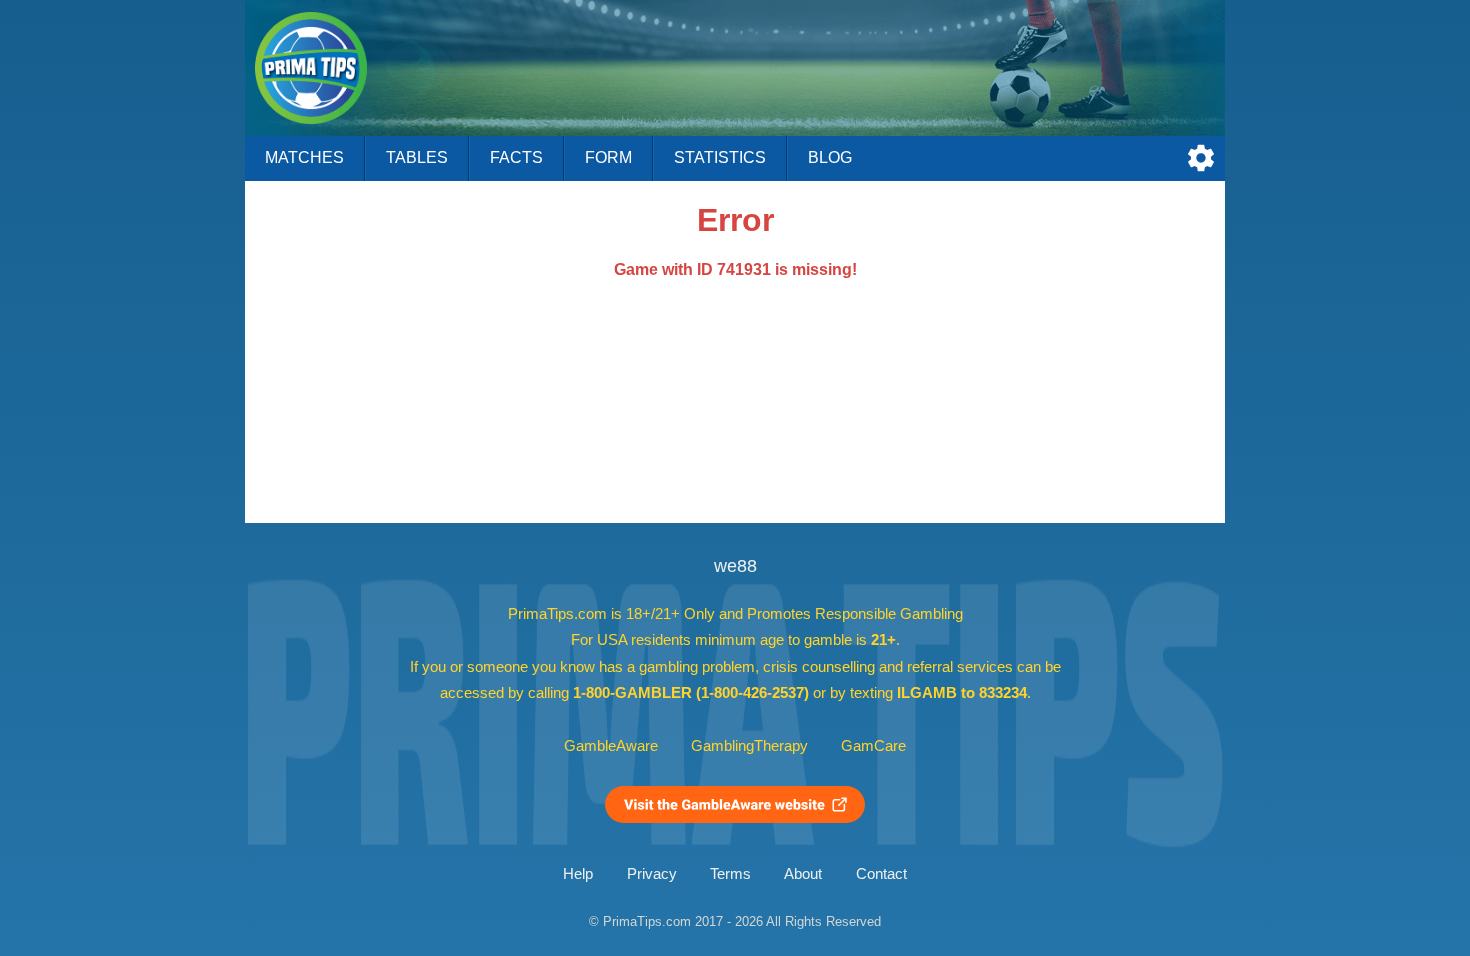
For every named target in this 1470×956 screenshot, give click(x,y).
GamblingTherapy (749, 746)
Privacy (652, 874)
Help (578, 874)
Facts (516, 157)
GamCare (873, 746)
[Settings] (1201, 158)
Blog (830, 157)
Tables (417, 157)
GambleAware (611, 746)
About (803, 874)
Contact (881, 874)
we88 (735, 566)
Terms (730, 874)
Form (608, 157)
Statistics (720, 157)
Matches (304, 157)
